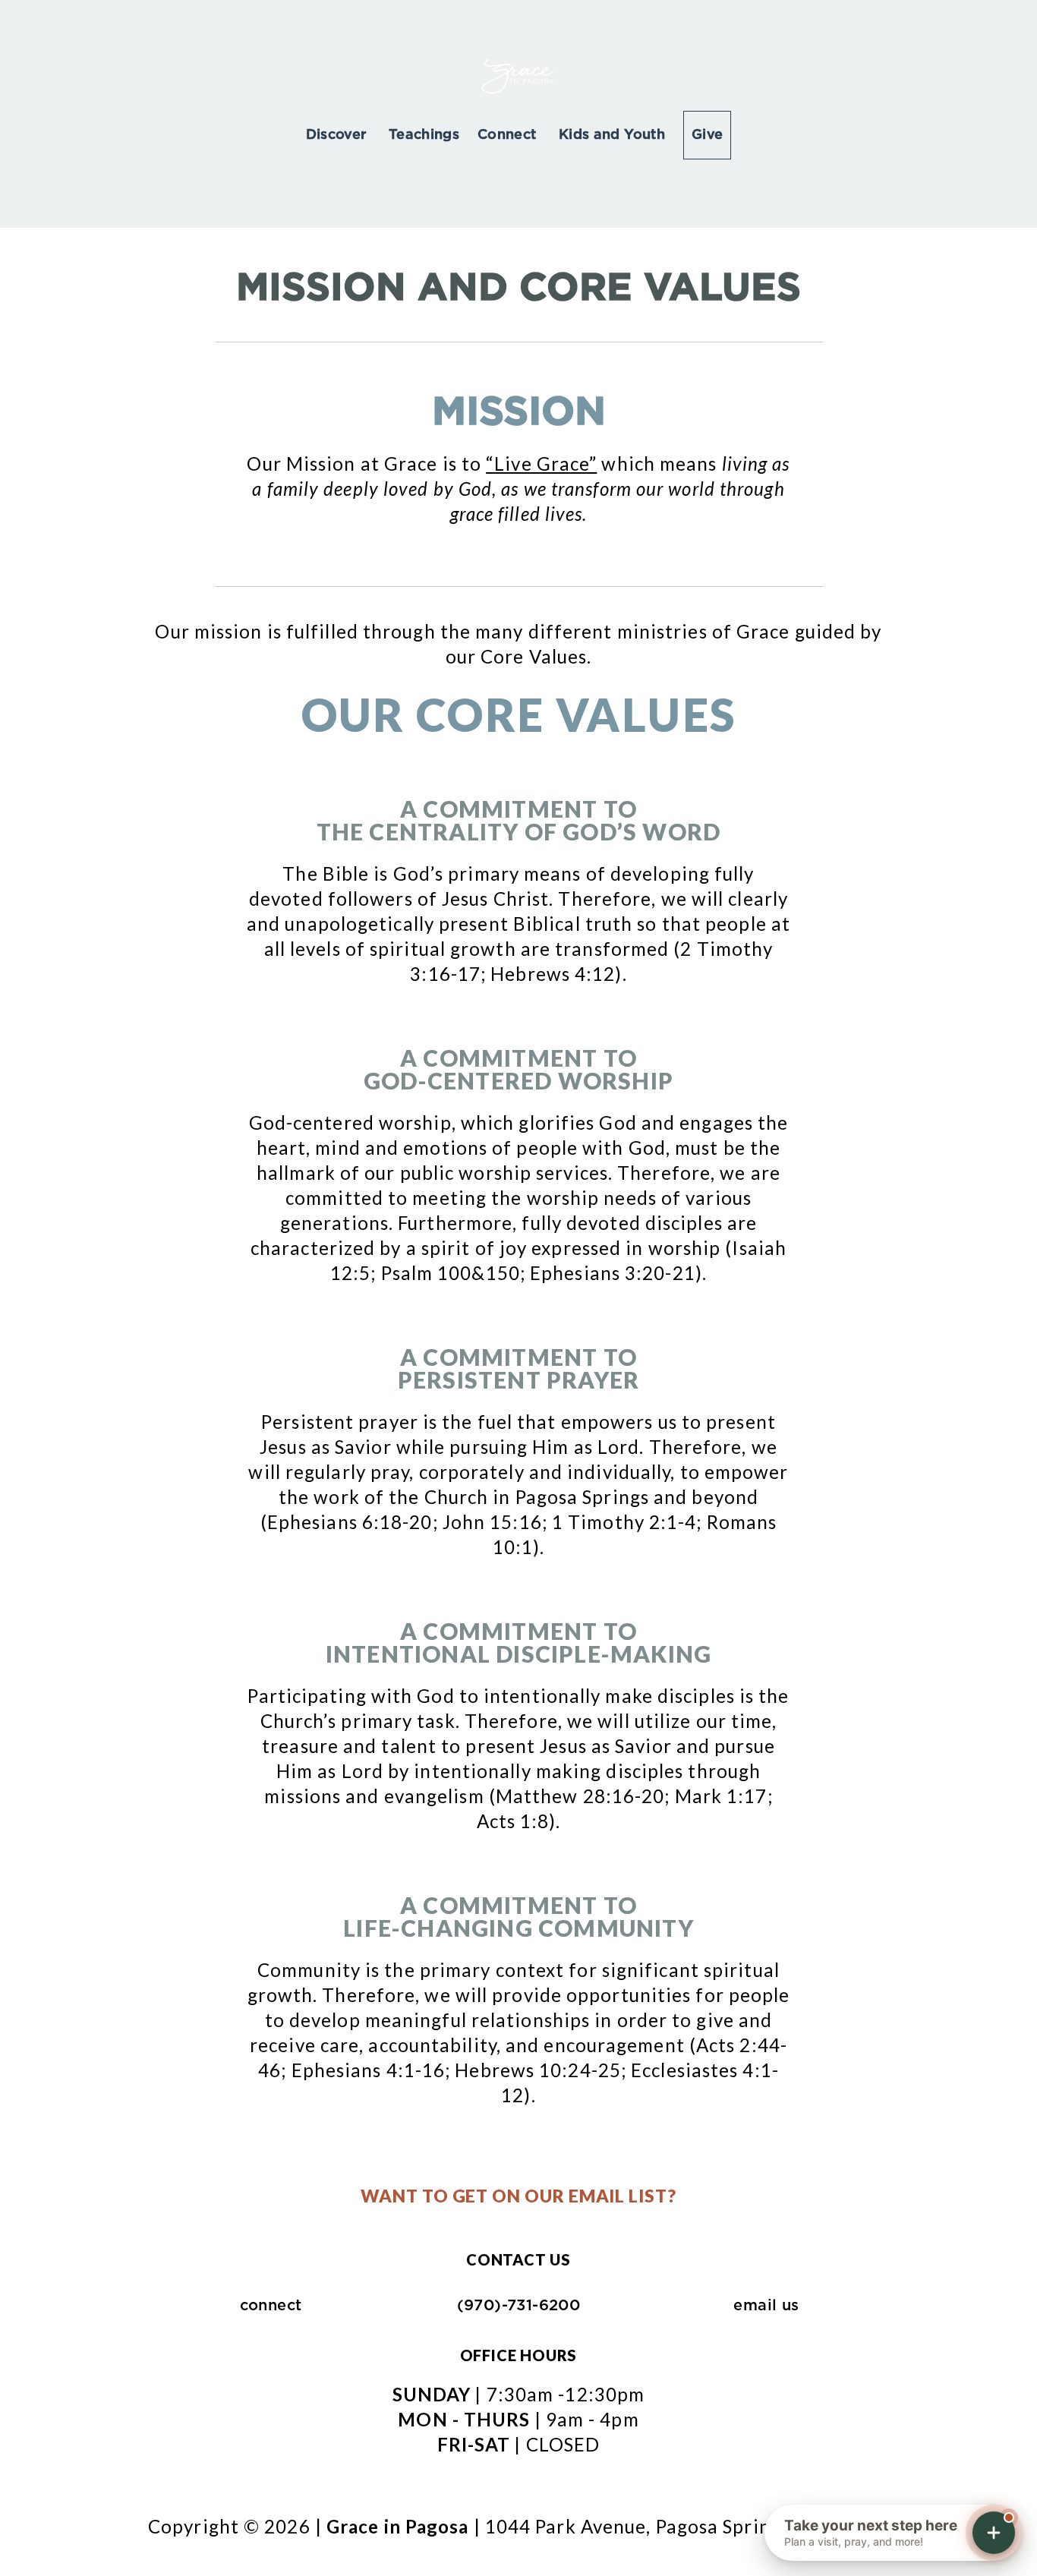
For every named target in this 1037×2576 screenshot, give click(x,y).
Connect (509, 135)
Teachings (424, 135)
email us (766, 2306)
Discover (338, 135)
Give (707, 135)
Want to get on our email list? (518, 2196)
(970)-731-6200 (519, 2306)
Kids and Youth (612, 135)
